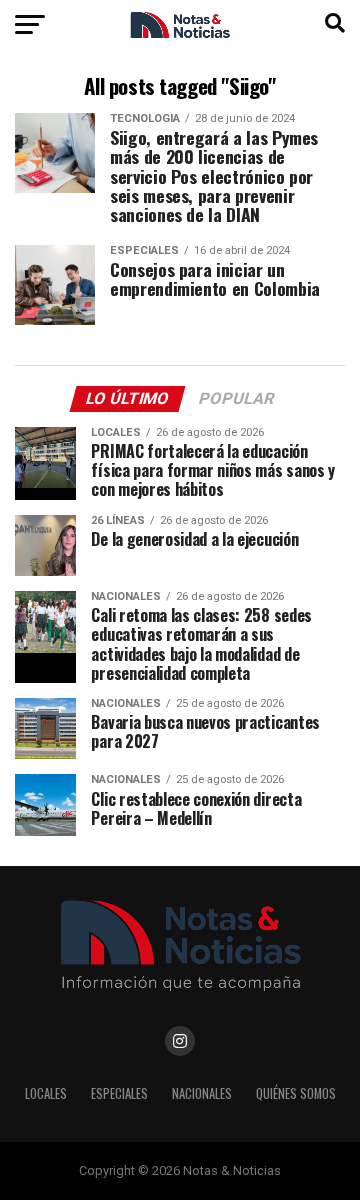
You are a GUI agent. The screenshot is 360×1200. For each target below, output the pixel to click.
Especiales (119, 1093)
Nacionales (202, 1093)
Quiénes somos (296, 1093)
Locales (46, 1093)
